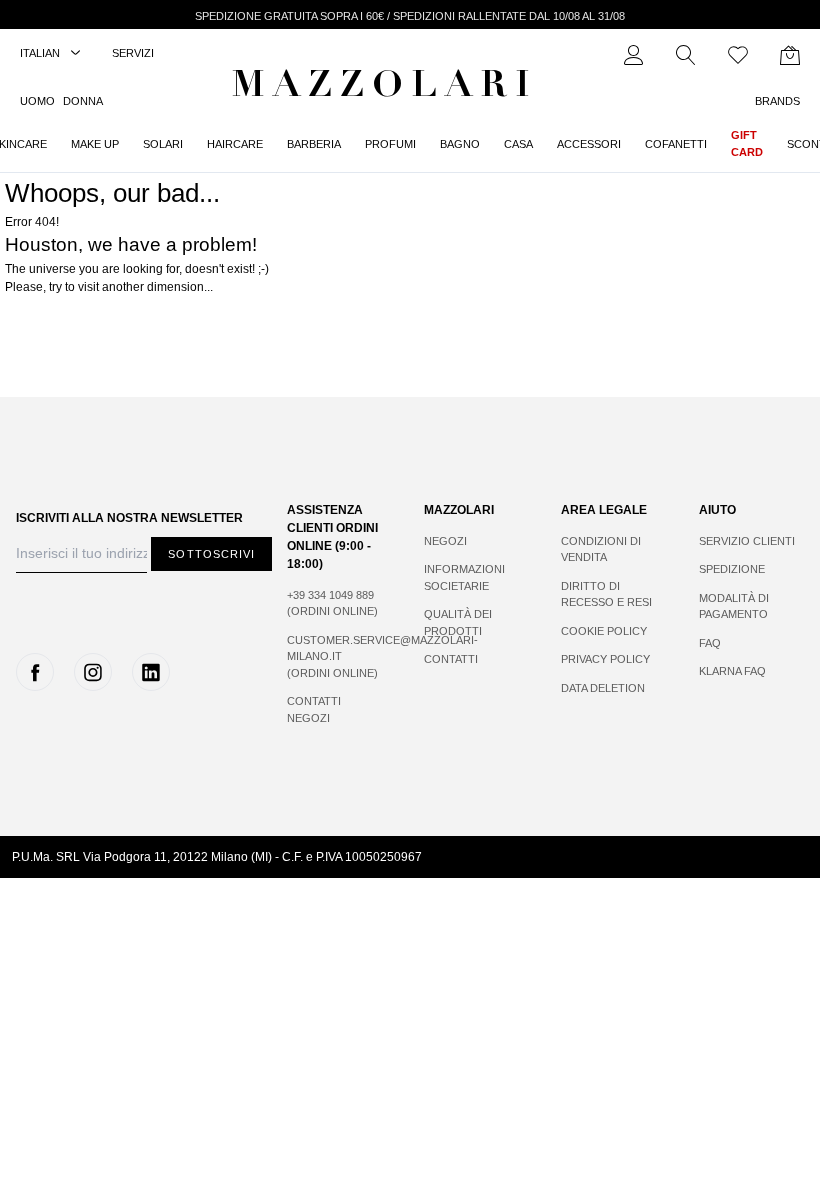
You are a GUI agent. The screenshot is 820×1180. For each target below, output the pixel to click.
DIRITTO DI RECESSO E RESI (606, 594)
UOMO (37, 101)
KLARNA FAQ (732, 671)
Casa (518, 144)
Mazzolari (385, 88)
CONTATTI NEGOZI (314, 709)
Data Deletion (603, 688)
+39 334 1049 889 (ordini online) (332, 603)
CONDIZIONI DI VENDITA (601, 549)
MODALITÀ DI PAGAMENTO (734, 606)
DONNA (83, 101)
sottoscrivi (211, 554)
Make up (95, 144)
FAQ (710, 643)
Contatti (451, 659)
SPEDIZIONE (732, 569)
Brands (777, 101)
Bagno (460, 144)
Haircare (235, 144)
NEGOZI (445, 541)
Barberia (314, 144)
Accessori (589, 144)
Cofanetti (676, 144)
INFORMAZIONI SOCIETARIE (464, 577)
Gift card (747, 143)
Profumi (390, 144)
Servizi (133, 53)
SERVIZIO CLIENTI (747, 541)
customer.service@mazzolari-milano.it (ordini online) (335, 656)
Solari (163, 144)
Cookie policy (604, 631)
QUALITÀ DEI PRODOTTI (458, 622)
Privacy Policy (605, 659)
